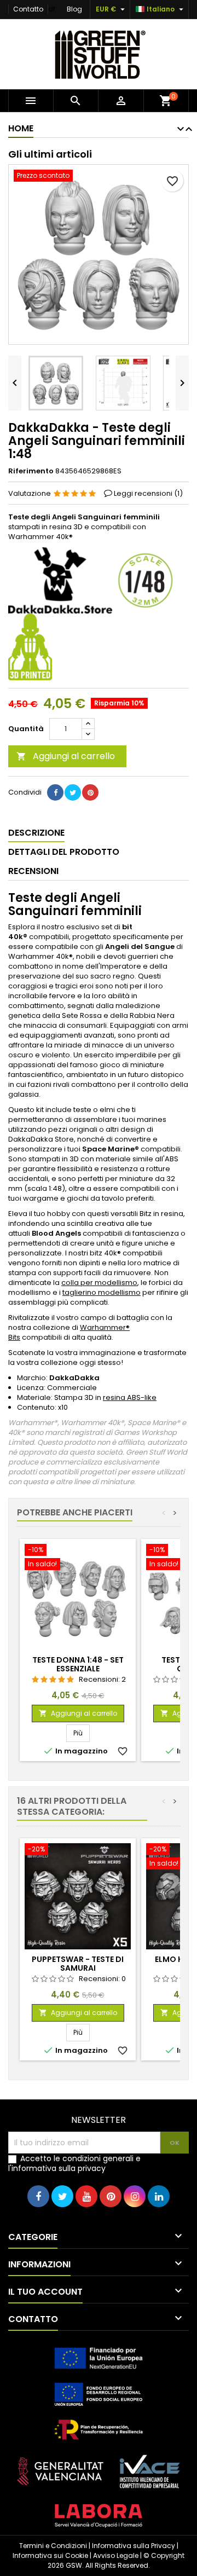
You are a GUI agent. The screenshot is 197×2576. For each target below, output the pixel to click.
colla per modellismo (99, 1283)
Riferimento (31, 471)
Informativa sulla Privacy (134, 2546)
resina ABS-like (130, 1397)
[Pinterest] (90, 792)
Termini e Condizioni (53, 2546)
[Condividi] (55, 792)
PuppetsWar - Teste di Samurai (78, 1964)
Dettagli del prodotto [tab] (64, 852)
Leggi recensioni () (148, 493)
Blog (74, 9)
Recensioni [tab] (33, 871)
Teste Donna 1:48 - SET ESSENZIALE (78, 1664)
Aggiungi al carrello (66, 756)
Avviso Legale (116, 2555)
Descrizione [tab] (36, 833)
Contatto (28, 9)
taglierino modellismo (102, 1292)
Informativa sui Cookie (50, 2555)
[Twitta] (73, 792)
